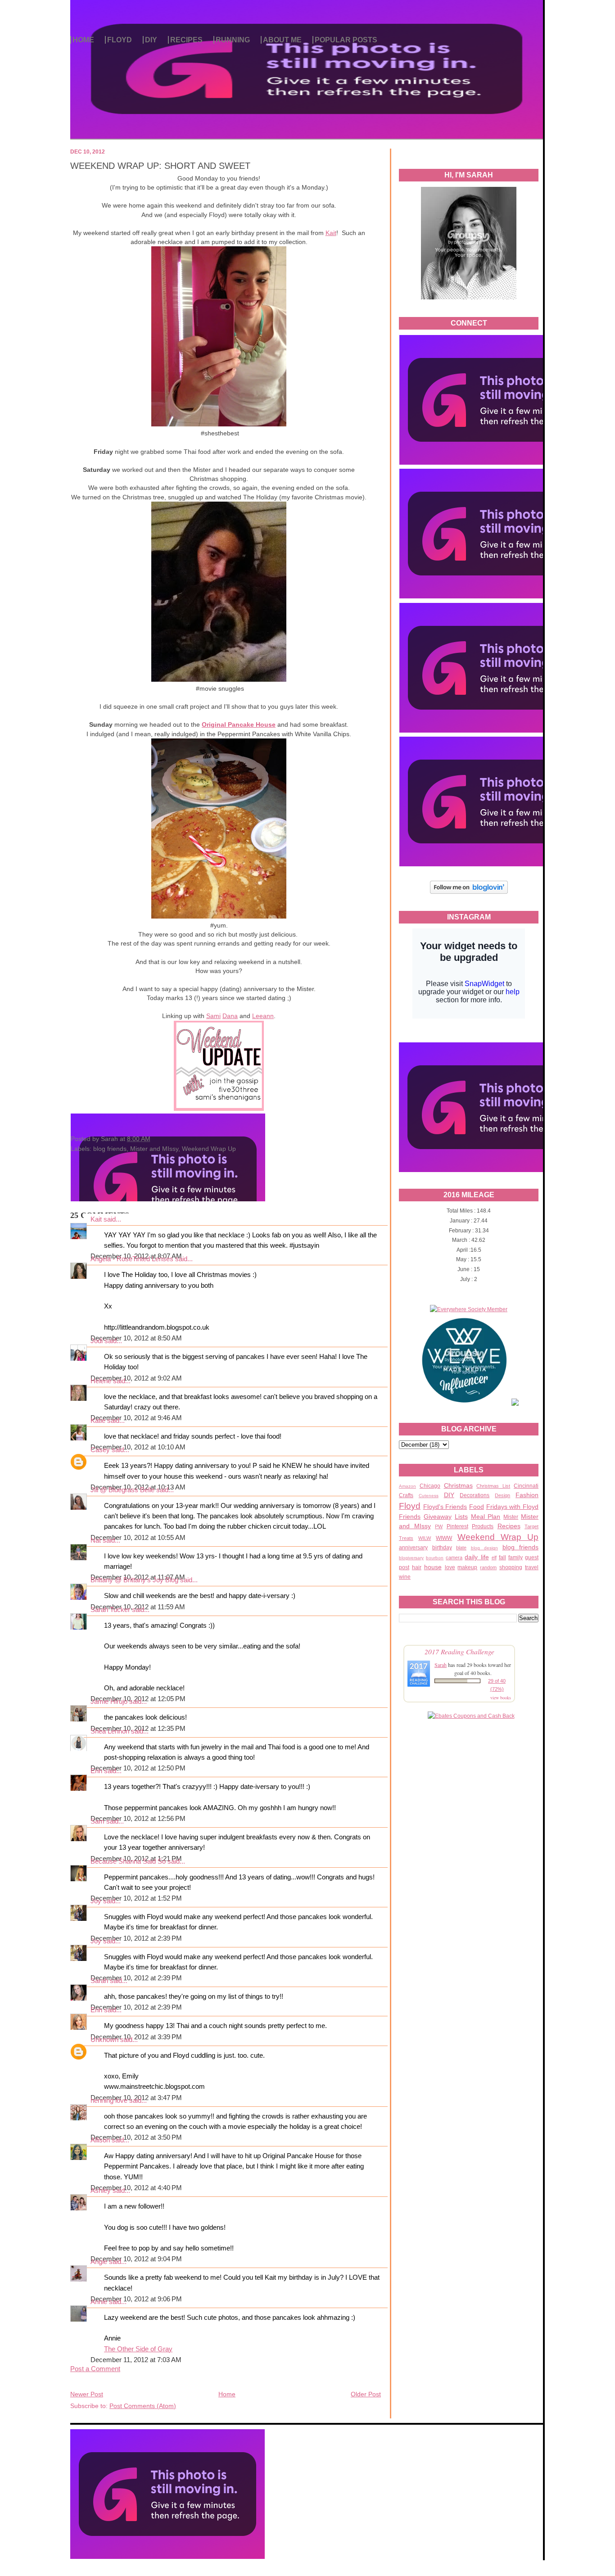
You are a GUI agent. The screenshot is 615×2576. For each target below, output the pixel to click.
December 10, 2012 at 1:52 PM (136, 1898)
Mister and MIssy (154, 1149)
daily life (477, 1557)
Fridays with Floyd (512, 1507)
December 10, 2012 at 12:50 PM (138, 1768)
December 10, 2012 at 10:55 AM (138, 1538)
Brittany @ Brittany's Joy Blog (134, 1580)
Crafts (406, 1495)
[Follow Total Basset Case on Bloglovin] (469, 892)
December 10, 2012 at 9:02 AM (136, 1378)
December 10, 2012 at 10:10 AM (138, 1447)
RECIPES (186, 40)
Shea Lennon (110, 1731)
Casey (100, 1450)
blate (461, 1548)
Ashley (101, 2191)
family (516, 1557)
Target (531, 1526)
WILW (425, 1538)
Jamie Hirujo (109, 1702)
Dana (230, 1016)
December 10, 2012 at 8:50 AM (136, 1338)
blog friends (521, 1547)
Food (477, 1507)
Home (227, 2394)
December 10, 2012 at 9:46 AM (136, 1418)
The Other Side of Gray (138, 2349)
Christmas (458, 1485)
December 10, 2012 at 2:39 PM (136, 1938)
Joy (96, 1901)
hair (417, 1567)
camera (454, 1557)
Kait (331, 233)
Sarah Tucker (110, 1610)
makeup (467, 1567)
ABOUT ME (282, 40)
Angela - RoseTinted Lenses (132, 1259)
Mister (511, 1517)
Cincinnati (526, 1486)
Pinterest (457, 1526)
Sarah (441, 1665)
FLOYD (120, 40)
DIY (151, 40)
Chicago (430, 1486)
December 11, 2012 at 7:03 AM (136, 2360)
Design (502, 1495)
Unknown (104, 2040)
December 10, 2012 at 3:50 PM (136, 2137)
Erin (96, 1771)
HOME (83, 40)
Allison (100, 2140)
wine (405, 1577)
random (488, 1567)
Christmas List (493, 1486)
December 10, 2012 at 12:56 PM (138, 1819)
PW (439, 1526)
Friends (410, 1517)
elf (494, 1557)
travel (532, 1567)
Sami (213, 1016)
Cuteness (429, 1496)
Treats (406, 1538)
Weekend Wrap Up (498, 1537)
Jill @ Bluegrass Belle (122, 1490)
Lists (461, 1517)
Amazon (407, 1486)
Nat (96, 1540)
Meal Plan (486, 1517)
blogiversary (411, 1558)
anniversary (413, 1548)
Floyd (410, 1506)
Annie (99, 2302)
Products (483, 1526)
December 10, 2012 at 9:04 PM (136, 2259)
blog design (485, 1548)
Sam (97, 1821)
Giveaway (438, 1517)
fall (502, 1557)
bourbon (435, 1558)
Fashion (527, 1495)
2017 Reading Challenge (459, 1651)
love (450, 1567)
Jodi (97, 1341)
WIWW (444, 1538)
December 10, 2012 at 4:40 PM (136, 2188)
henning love (109, 2101)
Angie (99, 2262)
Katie (98, 1421)
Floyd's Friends (445, 1507)
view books (501, 1698)
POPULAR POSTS (346, 40)
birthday (442, 1548)
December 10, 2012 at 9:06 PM (136, 2299)
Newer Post (87, 2394)
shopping (511, 1567)
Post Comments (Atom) (143, 2406)
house (433, 1567)
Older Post (366, 2394)
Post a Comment (95, 2369)
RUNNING (233, 40)
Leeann (263, 1016)
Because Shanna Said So (128, 1861)
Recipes (509, 1526)
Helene (101, 1381)
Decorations (475, 1495)
